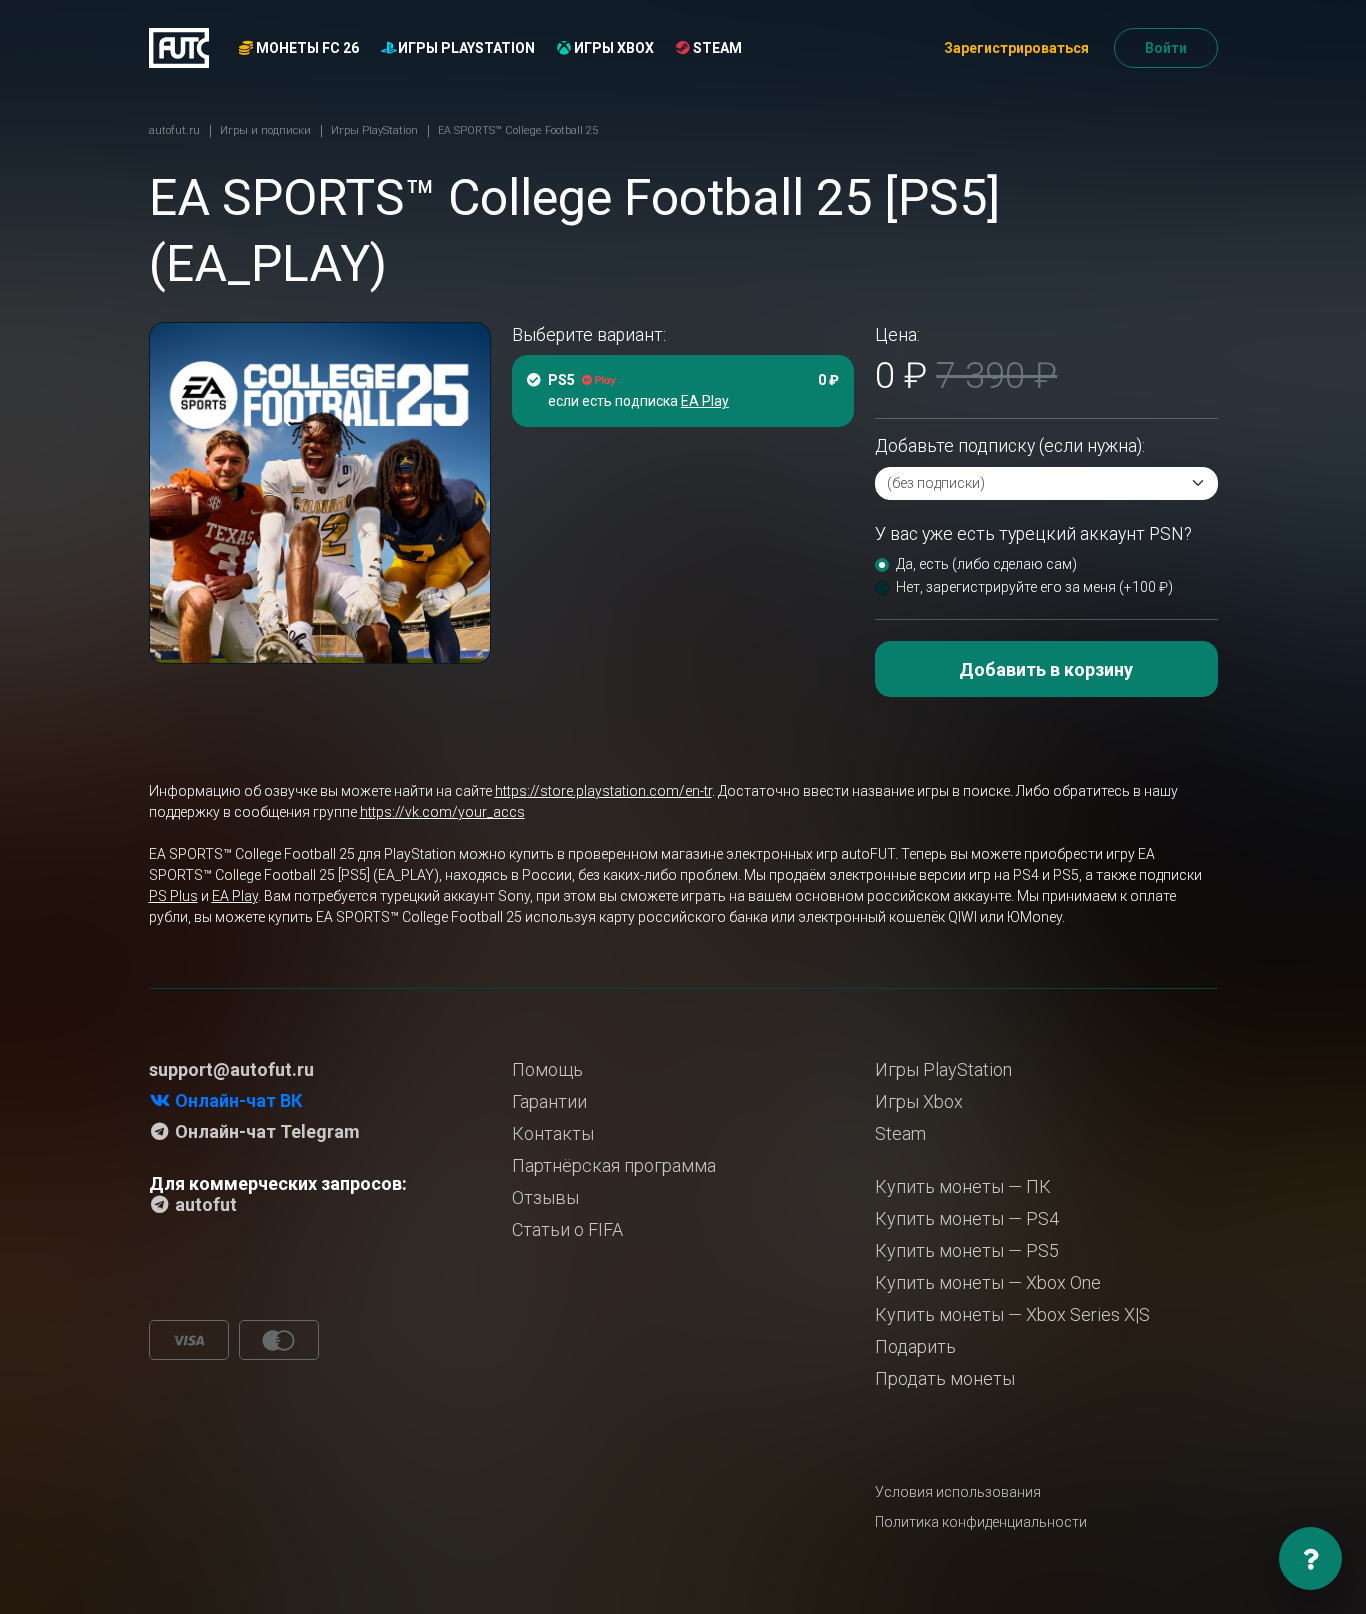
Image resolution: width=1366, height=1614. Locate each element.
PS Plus (173, 896)
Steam (716, 48)
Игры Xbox (612, 48)
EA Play (235, 896)
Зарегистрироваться (1016, 48)
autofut (204, 1204)
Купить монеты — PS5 (967, 1250)
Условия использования (958, 1492)
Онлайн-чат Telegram (265, 1131)
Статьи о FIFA (567, 1229)
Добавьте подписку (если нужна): (1010, 446)
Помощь (547, 1069)
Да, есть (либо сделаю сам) (986, 564)
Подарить (915, 1346)
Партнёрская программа (614, 1165)
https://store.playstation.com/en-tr (603, 791)
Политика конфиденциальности (981, 1522)
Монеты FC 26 (306, 48)
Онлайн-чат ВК (236, 1100)
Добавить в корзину (1046, 669)
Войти (1166, 48)
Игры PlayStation (465, 48)
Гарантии (549, 1101)
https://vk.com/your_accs (442, 812)
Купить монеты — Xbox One (988, 1282)
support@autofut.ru (231, 1069)
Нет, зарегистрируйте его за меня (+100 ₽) (1034, 587)
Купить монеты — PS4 (967, 1218)
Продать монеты (945, 1378)
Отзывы (545, 1197)
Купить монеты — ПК (963, 1186)
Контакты (553, 1133)
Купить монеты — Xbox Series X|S (1012, 1314)
